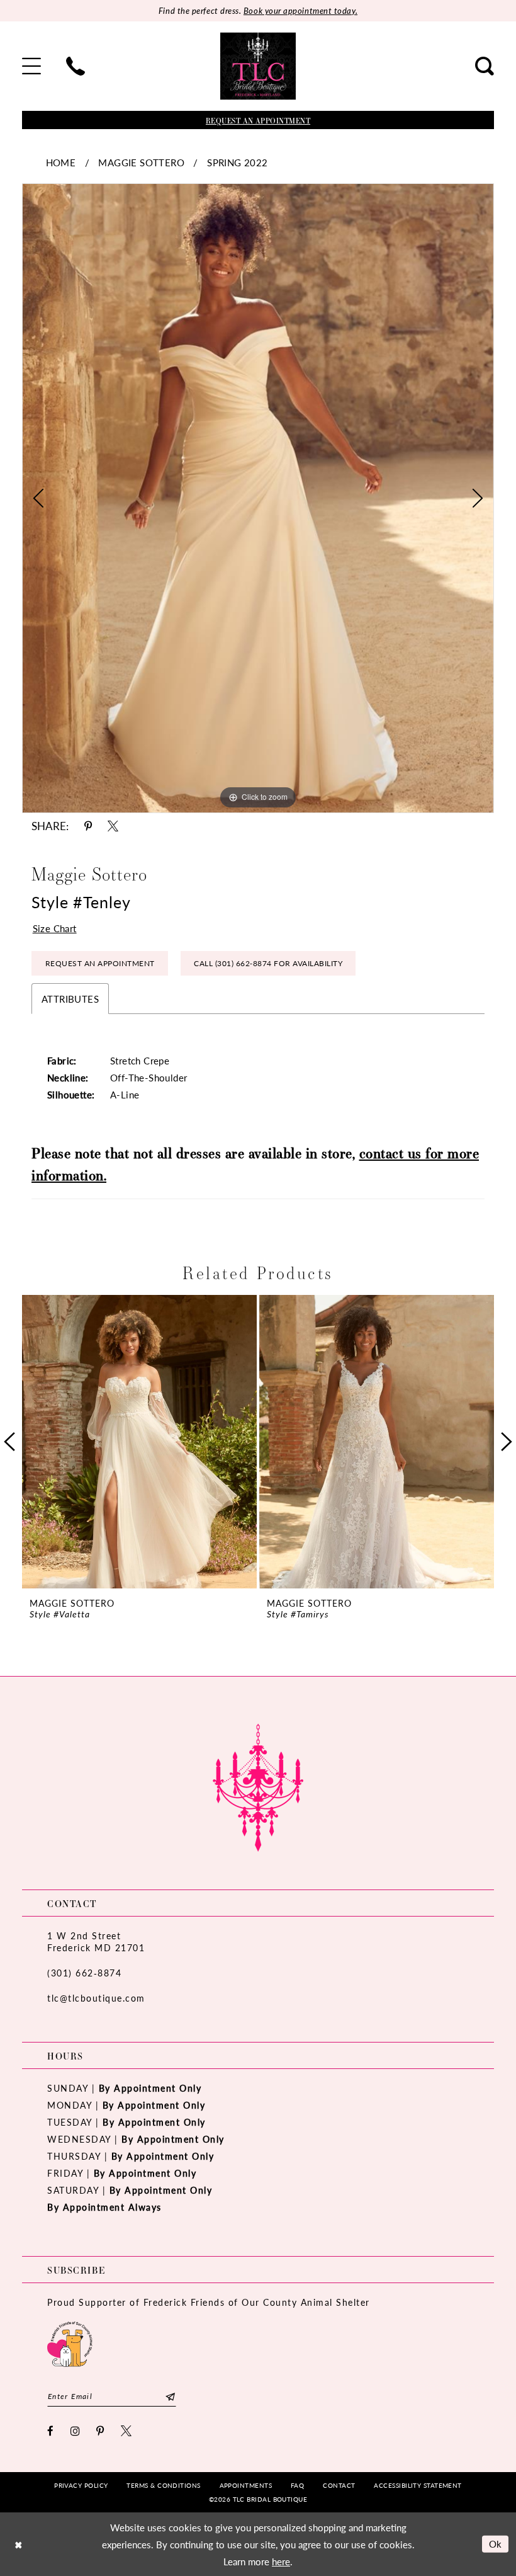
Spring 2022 (237, 162)
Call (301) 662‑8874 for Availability (268, 963)
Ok (496, 2544)
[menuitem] (31, 66)
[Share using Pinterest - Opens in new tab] (88, 826)
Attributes (70, 999)
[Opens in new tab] (70, 2343)
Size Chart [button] (55, 928)
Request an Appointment (100, 963)
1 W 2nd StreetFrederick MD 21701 (96, 1941)
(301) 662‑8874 (84, 1973)
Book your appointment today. (300, 10)
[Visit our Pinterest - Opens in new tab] (101, 2431)
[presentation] (139, 1442)
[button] (31, 66)
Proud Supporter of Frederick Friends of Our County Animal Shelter (209, 2302)
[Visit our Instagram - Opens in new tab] (76, 2431)
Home (61, 162)
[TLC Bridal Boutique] (258, 66)
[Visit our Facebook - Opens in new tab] (51, 2431)
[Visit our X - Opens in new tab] (127, 2431)
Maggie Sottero (141, 162)
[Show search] (485, 66)
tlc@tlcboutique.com (96, 1998)
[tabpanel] (258, 498)
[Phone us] (76, 66)
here (281, 2561)
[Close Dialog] (18, 2544)
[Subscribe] (170, 2396)
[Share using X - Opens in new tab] (113, 826)
